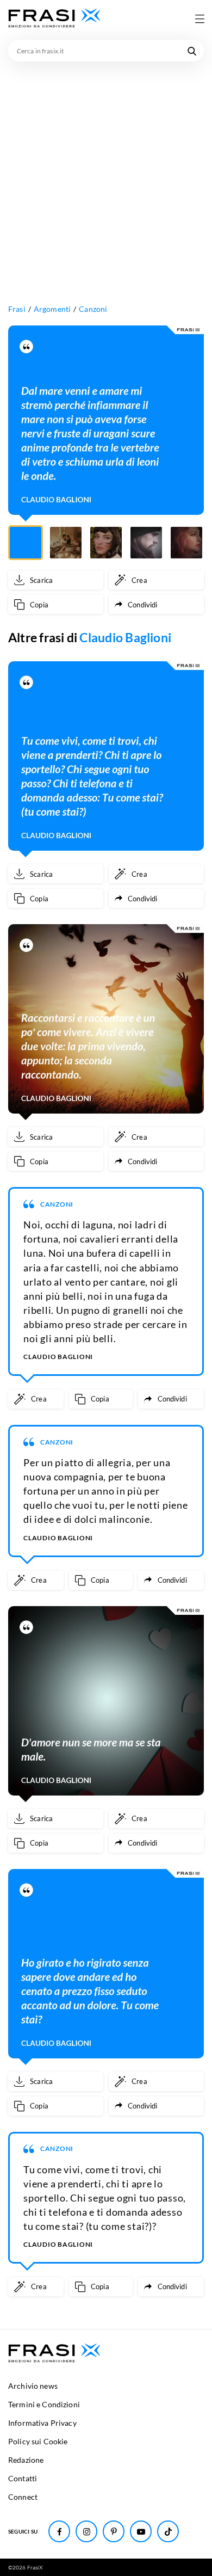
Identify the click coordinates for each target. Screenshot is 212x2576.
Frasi (17, 309)
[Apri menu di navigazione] (199, 19)
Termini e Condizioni (44, 2404)
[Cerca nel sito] (192, 51)
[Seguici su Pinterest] (114, 2531)
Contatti (23, 2478)
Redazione (26, 2460)
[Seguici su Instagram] (86, 2531)
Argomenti (52, 309)
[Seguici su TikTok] (168, 2531)
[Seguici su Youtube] (141, 2531)
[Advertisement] (106, 173)
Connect (23, 2497)
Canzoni (93, 309)
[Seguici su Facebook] (59, 2531)
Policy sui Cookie (38, 2441)
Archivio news (33, 2386)
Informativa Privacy (42, 2423)
